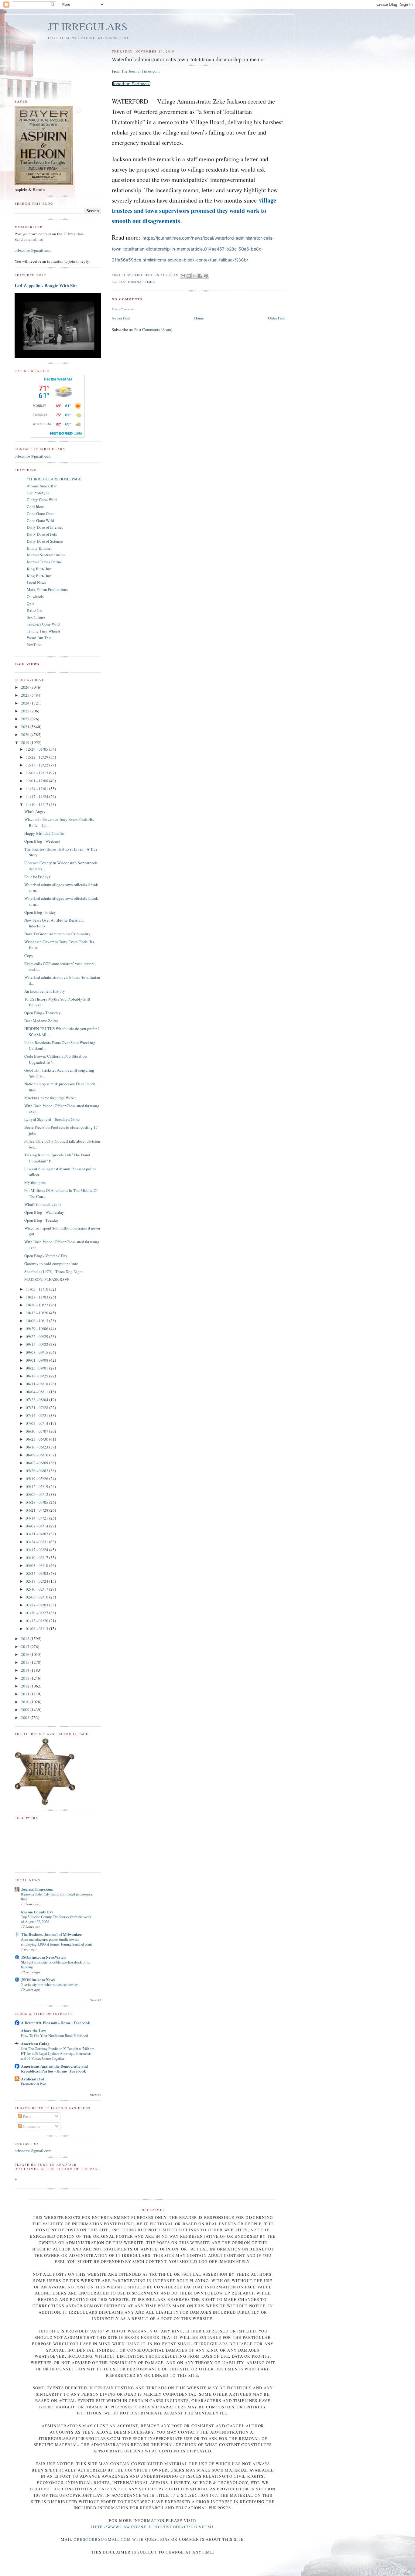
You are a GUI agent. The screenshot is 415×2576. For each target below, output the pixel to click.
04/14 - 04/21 (38, 1518)
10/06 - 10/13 (38, 1321)
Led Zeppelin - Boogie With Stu (46, 285)
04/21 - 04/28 (38, 1510)
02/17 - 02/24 (38, 1581)
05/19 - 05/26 (38, 1479)
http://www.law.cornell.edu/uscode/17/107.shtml (153, 2527)
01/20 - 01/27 (38, 1613)
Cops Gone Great (41, 513)
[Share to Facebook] (200, 276)
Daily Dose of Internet (45, 527)
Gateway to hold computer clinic (51, 1264)
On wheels (35, 596)
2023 (26, 711)
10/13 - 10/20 (38, 1313)
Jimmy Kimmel (39, 548)
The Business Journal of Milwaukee (51, 1934)
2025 (26, 695)
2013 (26, 1678)
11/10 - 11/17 (38, 804)
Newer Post (121, 318)
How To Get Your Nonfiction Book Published (54, 2035)
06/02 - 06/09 (38, 1463)
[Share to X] (194, 276)
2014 (26, 1670)
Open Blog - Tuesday (42, 1220)
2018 (26, 1639)
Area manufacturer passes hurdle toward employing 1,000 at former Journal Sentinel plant (56, 1942)
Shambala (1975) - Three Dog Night (54, 1271)
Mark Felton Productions (47, 589)
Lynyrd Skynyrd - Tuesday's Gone (52, 1119)
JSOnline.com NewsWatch (43, 1957)
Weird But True (39, 638)
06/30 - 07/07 (38, 1431)
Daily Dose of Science (45, 541)
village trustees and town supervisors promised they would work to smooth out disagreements (194, 211)
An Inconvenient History (45, 991)
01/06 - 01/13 (38, 1629)
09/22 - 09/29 (38, 1336)
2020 (26, 735)
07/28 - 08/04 (38, 1400)
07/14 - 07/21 (38, 1415)
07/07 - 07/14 (38, 1423)
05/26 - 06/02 (38, 1471)
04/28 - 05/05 (38, 1502)
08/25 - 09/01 (38, 1368)
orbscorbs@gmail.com (33, 250)
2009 (26, 1710)
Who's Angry (35, 811)
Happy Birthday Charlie (44, 833)
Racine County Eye (37, 1912)
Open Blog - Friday (40, 912)
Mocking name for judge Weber (50, 1098)
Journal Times (142, 282)
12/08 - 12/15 (38, 773)
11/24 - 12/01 (38, 789)
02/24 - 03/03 (38, 1573)
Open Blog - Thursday (43, 1013)
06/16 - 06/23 (38, 1447)
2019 (26, 742)
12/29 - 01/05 (38, 749)
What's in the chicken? (43, 1204)
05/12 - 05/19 (38, 1486)
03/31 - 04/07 (38, 1534)
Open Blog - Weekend (42, 841)
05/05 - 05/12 (38, 1494)
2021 (26, 727)
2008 (26, 1718)
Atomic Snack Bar (42, 486)
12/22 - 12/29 (38, 757)
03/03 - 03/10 (38, 1565)
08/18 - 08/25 (38, 1376)
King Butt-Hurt (39, 569)
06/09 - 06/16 (38, 1455)
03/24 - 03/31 (38, 1542)
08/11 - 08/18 (38, 1384)
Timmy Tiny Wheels (44, 631)
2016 (26, 1654)
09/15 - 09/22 (38, 1344)
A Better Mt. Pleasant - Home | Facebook (55, 2023)
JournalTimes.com (37, 1889)
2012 (26, 1686)
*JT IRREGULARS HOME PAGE (54, 479)
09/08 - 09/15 (38, 1352)
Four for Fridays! (38, 877)
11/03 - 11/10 (38, 1289)
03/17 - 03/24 (38, 1550)
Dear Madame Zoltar (41, 1021)
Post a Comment (122, 309)
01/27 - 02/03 (38, 1605)
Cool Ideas (36, 507)
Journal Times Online (44, 562)
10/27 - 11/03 (38, 1297)
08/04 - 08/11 (38, 1392)
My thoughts (35, 1182)
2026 (26, 687)
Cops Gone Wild (40, 520)
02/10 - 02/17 (38, 1589)
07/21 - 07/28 (38, 1407)
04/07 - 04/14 (38, 1526)
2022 (26, 719)
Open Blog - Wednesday (44, 1212)
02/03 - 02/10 (38, 1597)
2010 (26, 1702)
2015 (26, 1662)
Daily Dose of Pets (42, 534)
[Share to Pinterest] (206, 276)
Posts (27, 2116)
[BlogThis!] (189, 276)
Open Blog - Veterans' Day (46, 1256)
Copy (29, 956)
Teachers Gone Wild (43, 624)
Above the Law (33, 2030)
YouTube (34, 645)
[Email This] (183, 276)
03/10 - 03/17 (38, 1558)
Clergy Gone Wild (42, 500)
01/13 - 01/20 (38, 1621)
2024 (26, 703)
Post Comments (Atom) (153, 329)
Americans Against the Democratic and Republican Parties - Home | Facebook (54, 2068)
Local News (36, 582)
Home (199, 318)
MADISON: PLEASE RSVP (47, 1279)
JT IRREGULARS (88, 26)
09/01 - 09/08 (38, 1360)
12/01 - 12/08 (38, 781)
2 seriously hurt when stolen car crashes (50, 1984)
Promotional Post (34, 2084)
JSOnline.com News (38, 1979)
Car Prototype (38, 493)
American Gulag (35, 2044)
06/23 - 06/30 (38, 1439)
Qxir (30, 603)
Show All (96, 2000)
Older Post (276, 318)
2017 (26, 1646)
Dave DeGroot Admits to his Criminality (57, 934)
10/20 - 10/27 (38, 1305)
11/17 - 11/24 (38, 797)
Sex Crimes (36, 617)
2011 (26, 1694)
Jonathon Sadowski (131, 84)
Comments (31, 2126)
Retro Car (35, 610)
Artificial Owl (33, 2079)
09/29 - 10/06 (38, 1329)
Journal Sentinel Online (46, 555)
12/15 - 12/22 (38, 765)
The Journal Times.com (140, 71)
